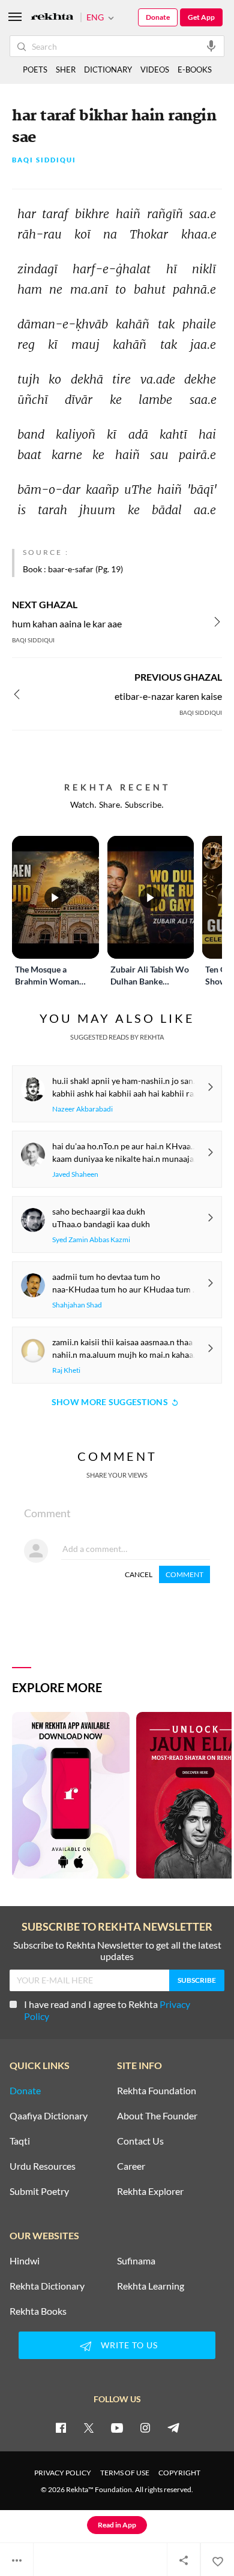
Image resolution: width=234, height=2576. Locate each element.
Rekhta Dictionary (47, 2286)
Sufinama (136, 2261)
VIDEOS (155, 70)
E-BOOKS (195, 70)
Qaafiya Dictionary (49, 2116)
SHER (66, 70)
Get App (201, 17)
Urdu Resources (43, 2166)
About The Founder (157, 2116)
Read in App (117, 2525)
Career (131, 2166)
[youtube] (117, 2427)
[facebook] (61, 2427)
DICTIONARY (108, 70)
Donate (158, 17)
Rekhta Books (38, 2311)
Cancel (139, 1574)
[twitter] (89, 2427)
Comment (184, 1574)
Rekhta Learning (151, 2286)
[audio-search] (211, 46)
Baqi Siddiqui (44, 160)
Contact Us (140, 2141)
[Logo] (52, 18)
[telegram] (173, 2427)
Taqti (20, 2141)
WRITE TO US (129, 2345)
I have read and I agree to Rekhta (107, 2010)
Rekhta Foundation (157, 2091)
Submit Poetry (39, 2191)
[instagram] (145, 2427)
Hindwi (25, 2261)
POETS (35, 70)
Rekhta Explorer (150, 2191)
